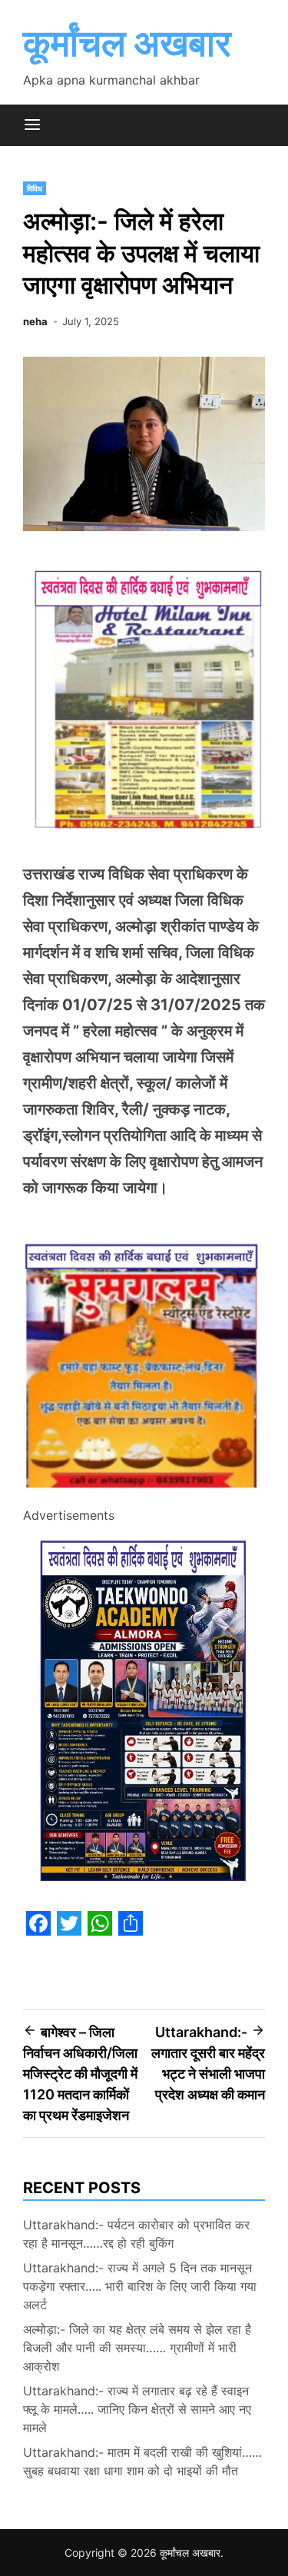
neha (35, 321)
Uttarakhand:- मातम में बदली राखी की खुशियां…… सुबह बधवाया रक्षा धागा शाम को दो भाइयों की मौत (142, 2461)
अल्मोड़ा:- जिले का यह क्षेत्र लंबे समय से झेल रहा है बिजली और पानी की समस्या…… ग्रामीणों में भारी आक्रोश (137, 2348)
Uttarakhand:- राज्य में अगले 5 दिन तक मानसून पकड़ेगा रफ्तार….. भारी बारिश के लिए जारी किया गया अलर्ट (140, 2286)
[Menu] (32, 125)
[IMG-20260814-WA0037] (144, 1494)
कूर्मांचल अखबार (127, 43)
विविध (35, 188)
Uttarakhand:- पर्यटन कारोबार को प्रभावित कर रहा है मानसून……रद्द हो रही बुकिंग (136, 2234)
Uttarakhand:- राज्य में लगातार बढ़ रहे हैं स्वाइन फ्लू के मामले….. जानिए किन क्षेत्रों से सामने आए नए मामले (137, 2409)
